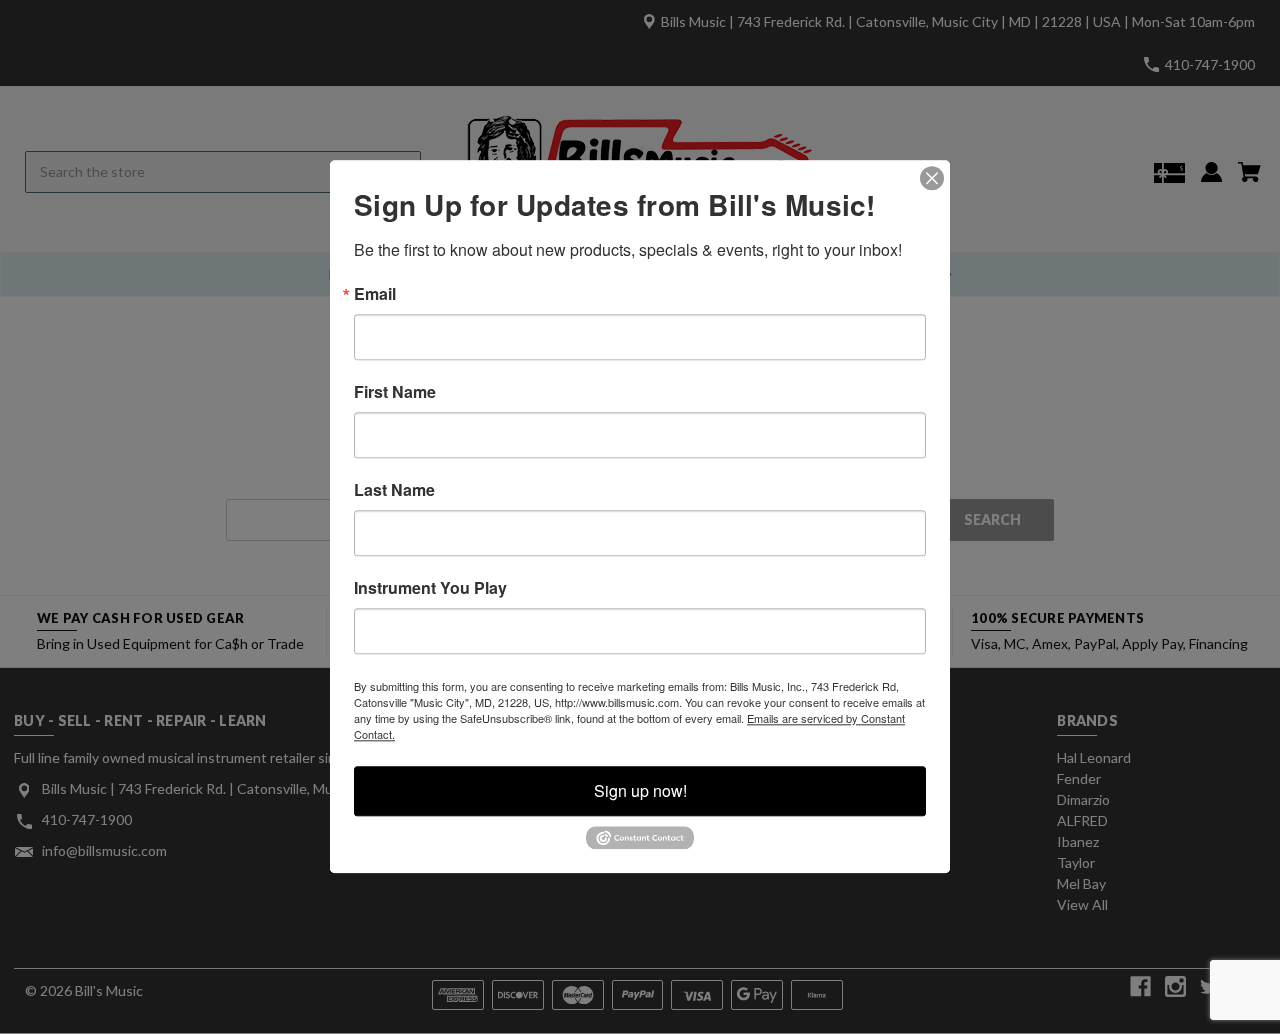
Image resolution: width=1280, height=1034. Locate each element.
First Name (395, 392)
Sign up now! (640, 790)
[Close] (932, 178)
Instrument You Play (430, 588)
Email (375, 294)
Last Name (394, 490)
